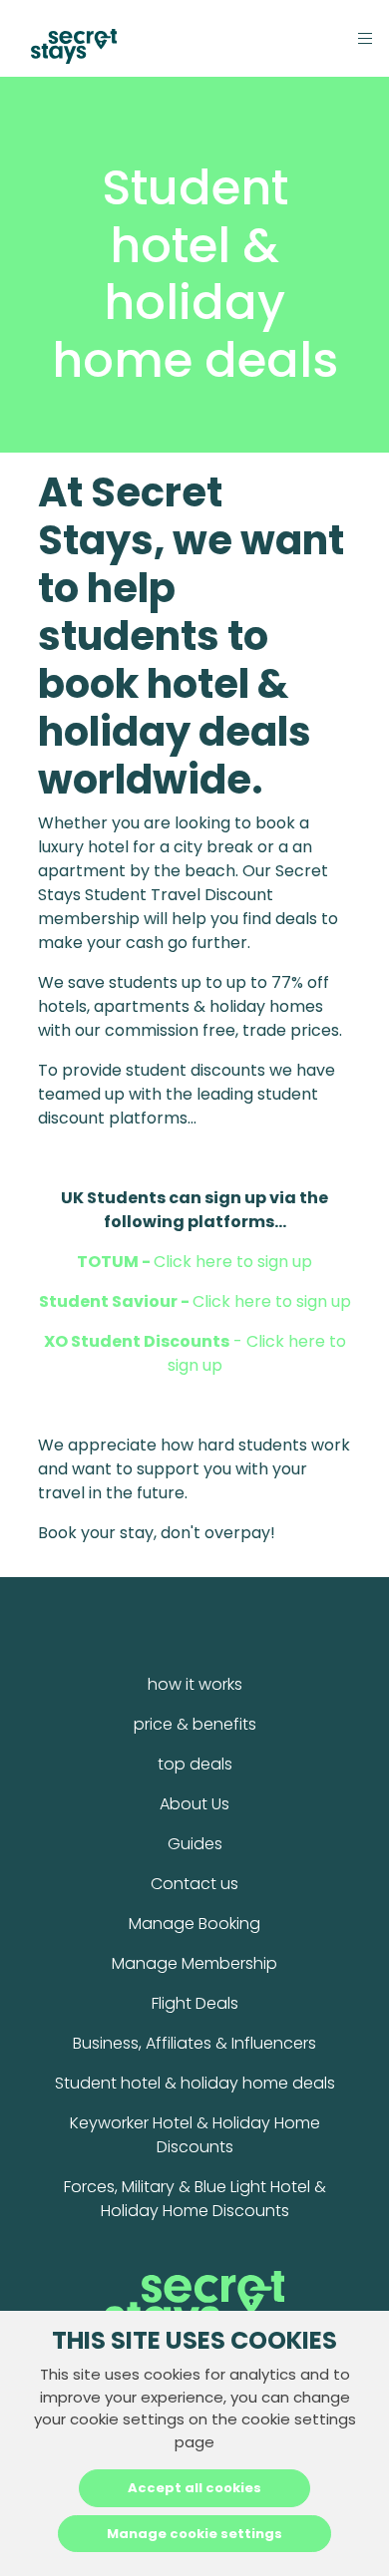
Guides (195, 1844)
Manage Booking (194, 1924)
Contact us (194, 1884)
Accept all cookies (194, 2488)
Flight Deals (195, 2003)
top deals (195, 1764)
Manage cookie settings (194, 2534)
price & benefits (195, 1724)
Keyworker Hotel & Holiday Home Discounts (195, 2135)
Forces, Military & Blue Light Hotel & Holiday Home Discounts (195, 2199)
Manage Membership (194, 1963)
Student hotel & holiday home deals (195, 2083)
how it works (195, 1684)
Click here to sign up (194, 1262)
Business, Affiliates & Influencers (194, 2043)
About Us (194, 1804)
